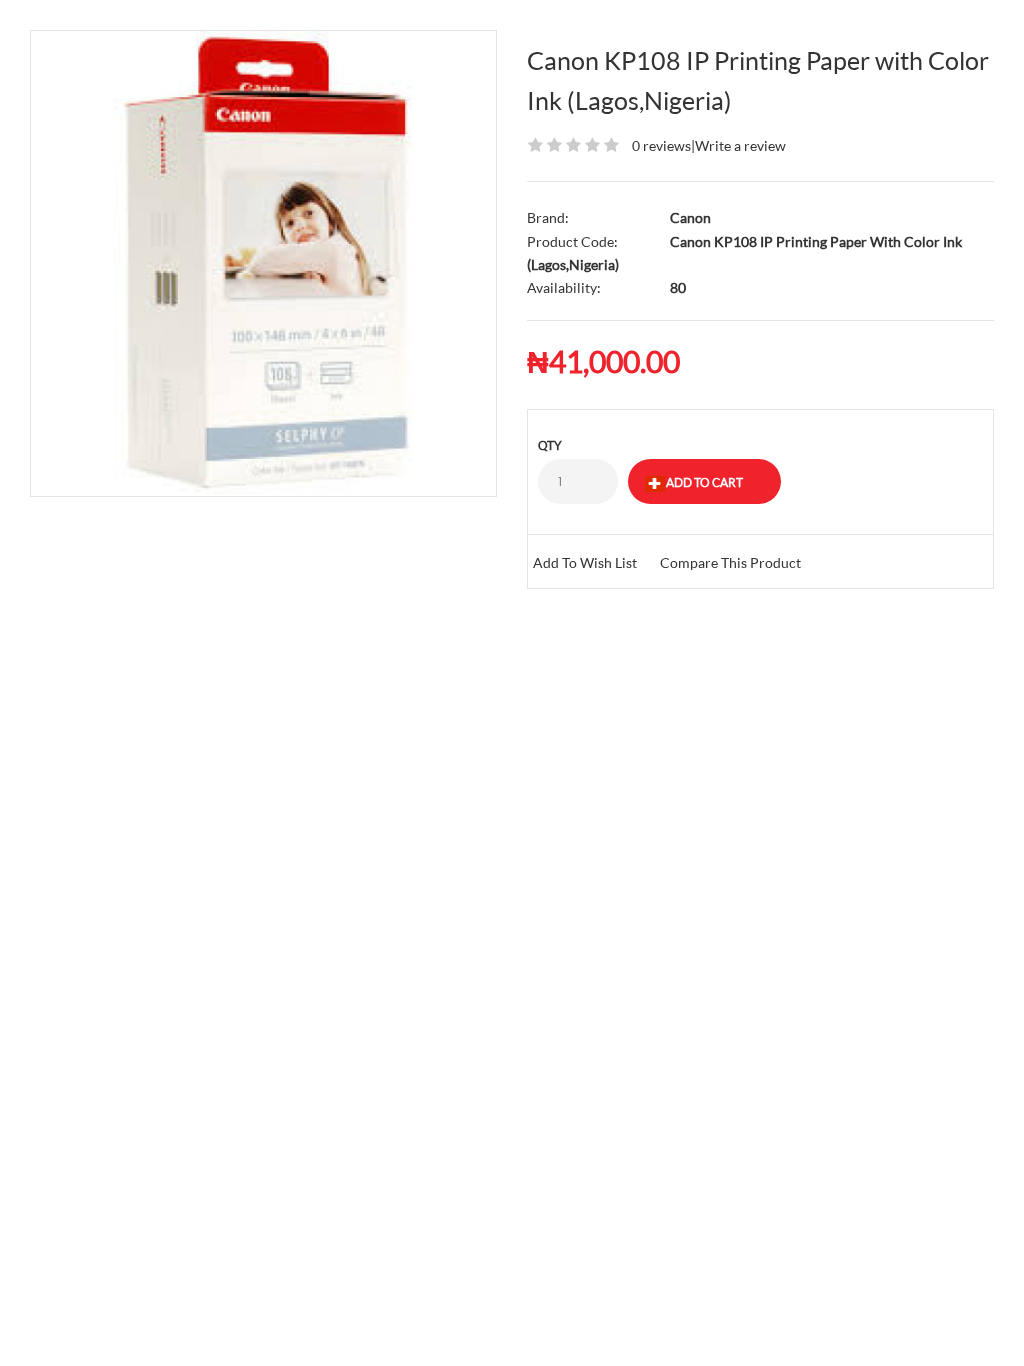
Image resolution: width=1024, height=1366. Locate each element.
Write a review (740, 145)
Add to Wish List (585, 562)
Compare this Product (730, 562)
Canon (690, 217)
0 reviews (661, 145)
